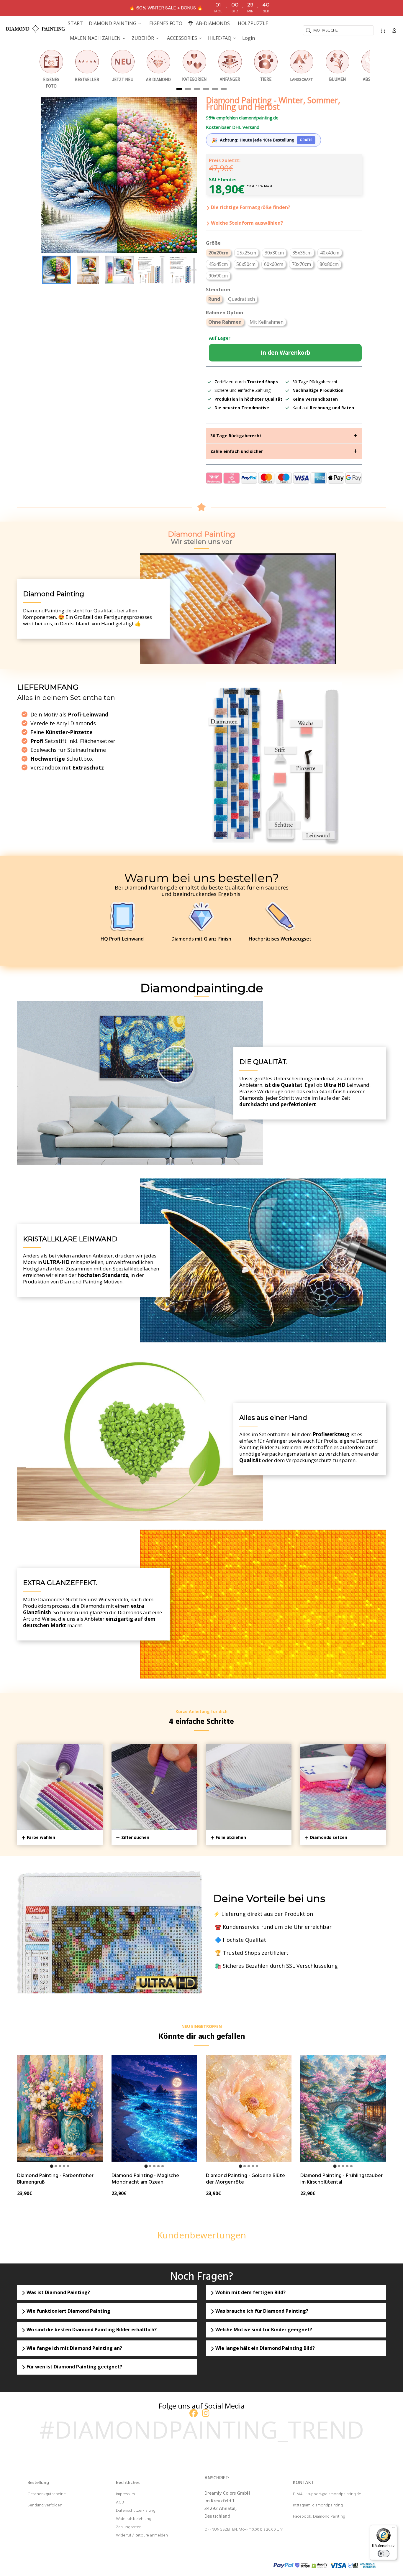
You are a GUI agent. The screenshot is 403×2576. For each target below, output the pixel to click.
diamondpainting (327, 2505)
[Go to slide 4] (64, 2166)
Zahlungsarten (129, 2527)
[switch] (384, 2554)
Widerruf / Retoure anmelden (142, 2535)
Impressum (125, 2494)
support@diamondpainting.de (334, 2494)
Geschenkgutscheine (47, 2494)
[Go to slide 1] (51, 2166)
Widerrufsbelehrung (134, 2519)
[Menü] (394, 2529)
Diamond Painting (329, 2517)
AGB (120, 2502)
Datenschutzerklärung (136, 2511)
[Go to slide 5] (68, 2166)
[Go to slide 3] (60, 2166)
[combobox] (338, 30)
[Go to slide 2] (56, 2166)
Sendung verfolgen (45, 2505)
